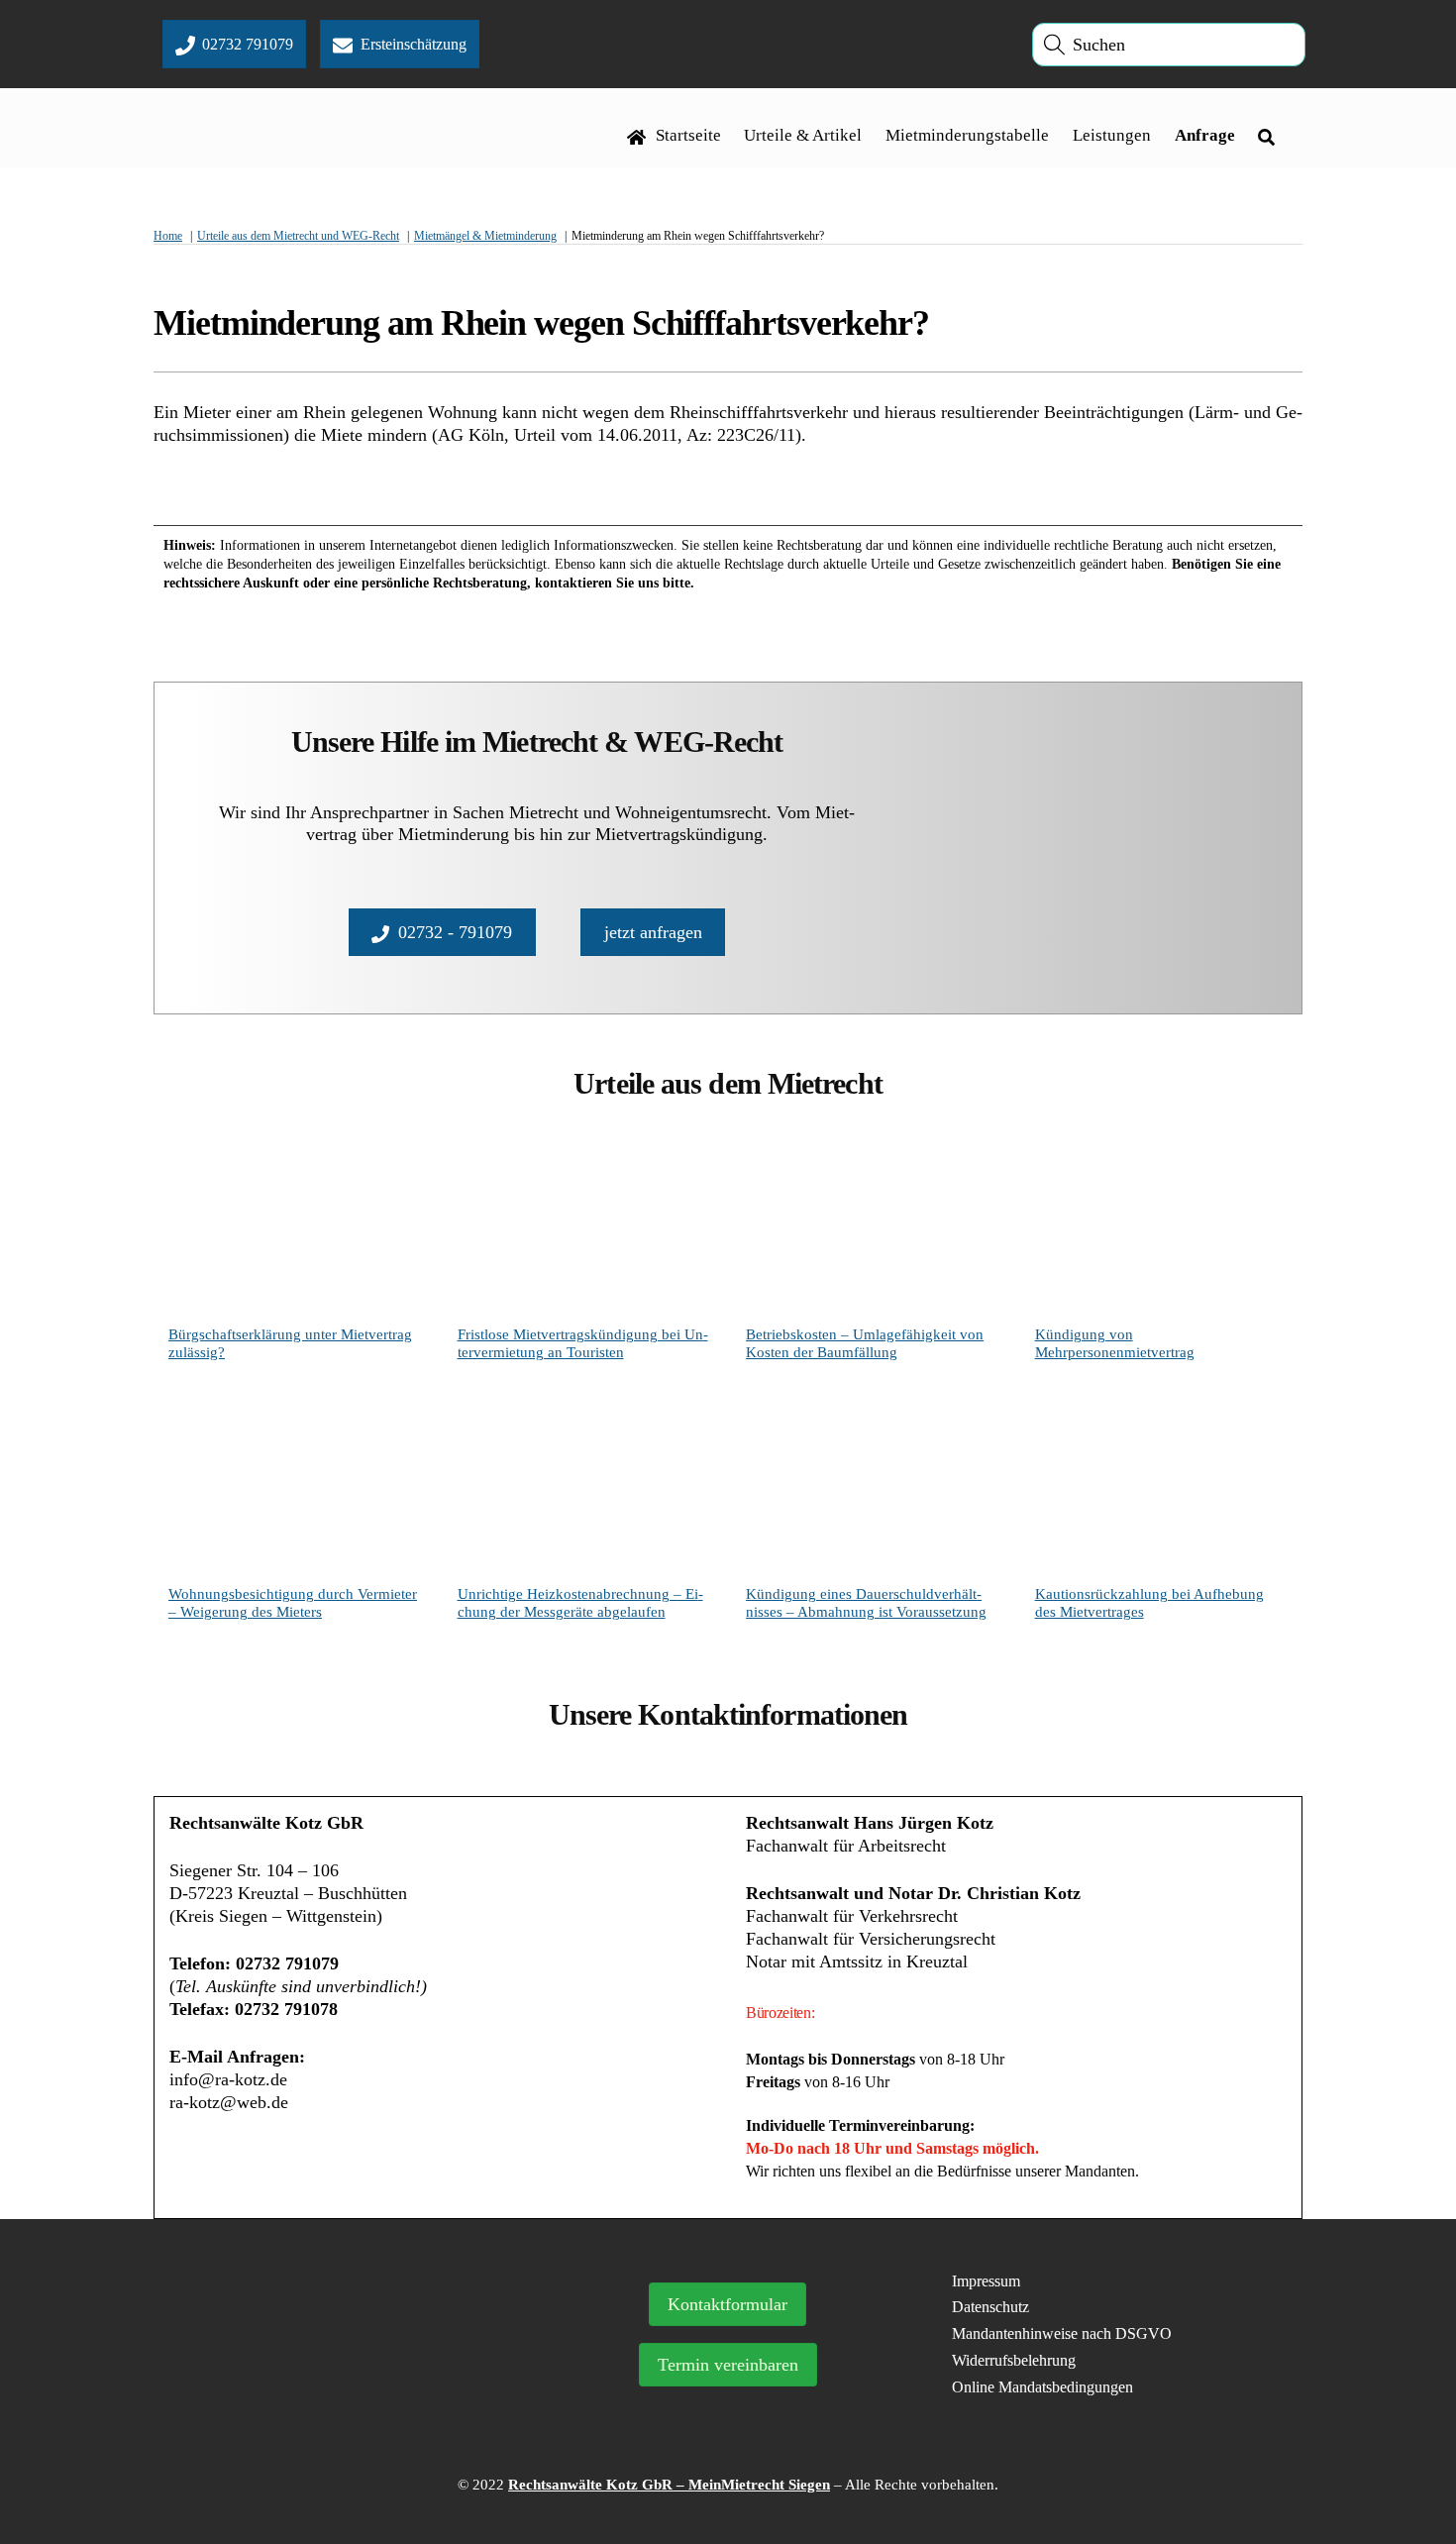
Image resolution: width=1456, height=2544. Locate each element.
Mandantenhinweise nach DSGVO (1062, 2333)
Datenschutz (990, 2307)
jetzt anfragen (653, 932)
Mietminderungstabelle (967, 135)
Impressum (986, 2281)
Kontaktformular (728, 2304)
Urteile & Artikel (803, 135)
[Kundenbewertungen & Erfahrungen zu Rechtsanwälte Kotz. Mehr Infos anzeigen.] (339, 2385)
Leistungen (1112, 135)
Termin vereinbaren (728, 2365)
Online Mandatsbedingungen (1042, 2387)
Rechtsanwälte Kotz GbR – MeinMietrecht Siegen (669, 2485)
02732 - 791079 (455, 932)
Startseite (686, 135)
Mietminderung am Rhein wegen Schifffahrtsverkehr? (541, 323)
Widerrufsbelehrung (1014, 2360)
